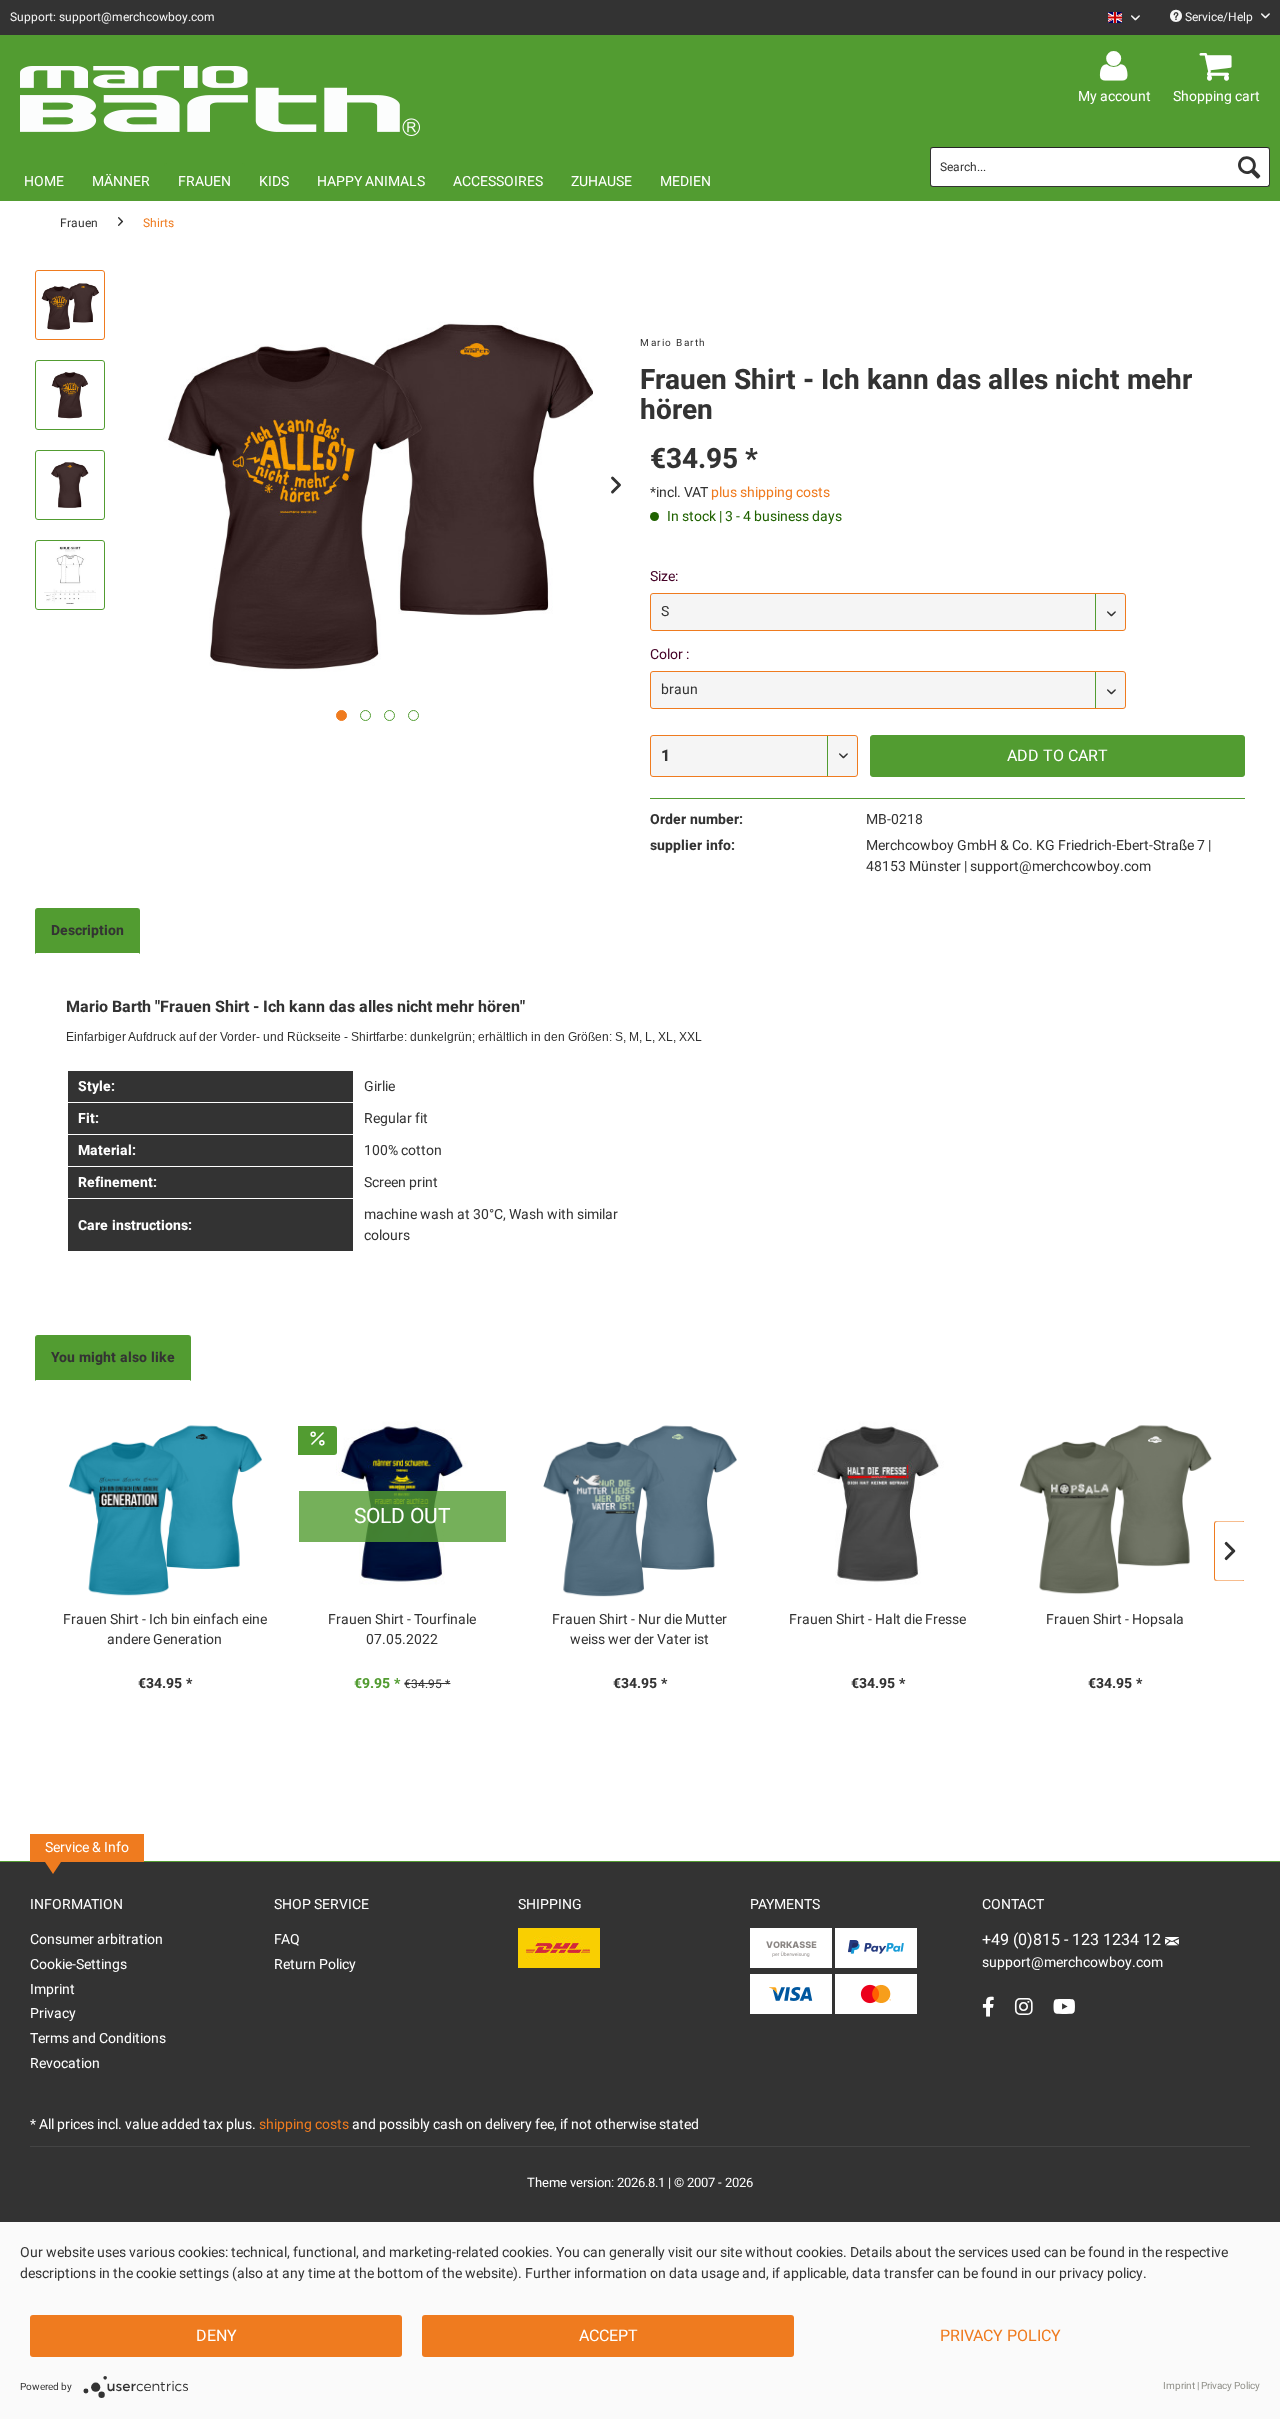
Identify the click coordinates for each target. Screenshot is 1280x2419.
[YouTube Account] (1064, 2006)
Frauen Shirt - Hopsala (1115, 1620)
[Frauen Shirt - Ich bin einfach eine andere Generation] (165, 1503)
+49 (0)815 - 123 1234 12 (1073, 1940)
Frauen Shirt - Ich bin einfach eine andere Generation (165, 1630)
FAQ (287, 1939)
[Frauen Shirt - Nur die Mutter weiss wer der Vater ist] (640, 1503)
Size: (664, 576)
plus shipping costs (770, 492)
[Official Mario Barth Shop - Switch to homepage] (220, 92)
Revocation (65, 2063)
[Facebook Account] (988, 2006)
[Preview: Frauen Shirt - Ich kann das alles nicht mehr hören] (70, 305)
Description (87, 930)
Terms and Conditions (98, 2038)
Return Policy (315, 1964)
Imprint (52, 1989)
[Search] (1249, 167)
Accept (608, 2336)
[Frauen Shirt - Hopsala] (1115, 1503)
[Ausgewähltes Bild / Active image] (341, 715)
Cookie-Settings (78, 1964)
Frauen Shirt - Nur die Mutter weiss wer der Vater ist (639, 1630)
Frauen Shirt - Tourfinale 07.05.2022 (402, 1630)
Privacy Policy (1000, 2336)
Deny (216, 2336)
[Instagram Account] (1024, 2006)
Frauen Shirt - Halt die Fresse (877, 1620)
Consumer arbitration (96, 1939)
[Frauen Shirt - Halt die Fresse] (878, 1503)
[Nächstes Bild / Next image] (365, 715)
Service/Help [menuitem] (1219, 17)
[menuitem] (1116, 17)
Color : (669, 654)
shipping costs (304, 2124)
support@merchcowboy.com (1072, 1962)
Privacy (53, 2013)
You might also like (113, 1357)
